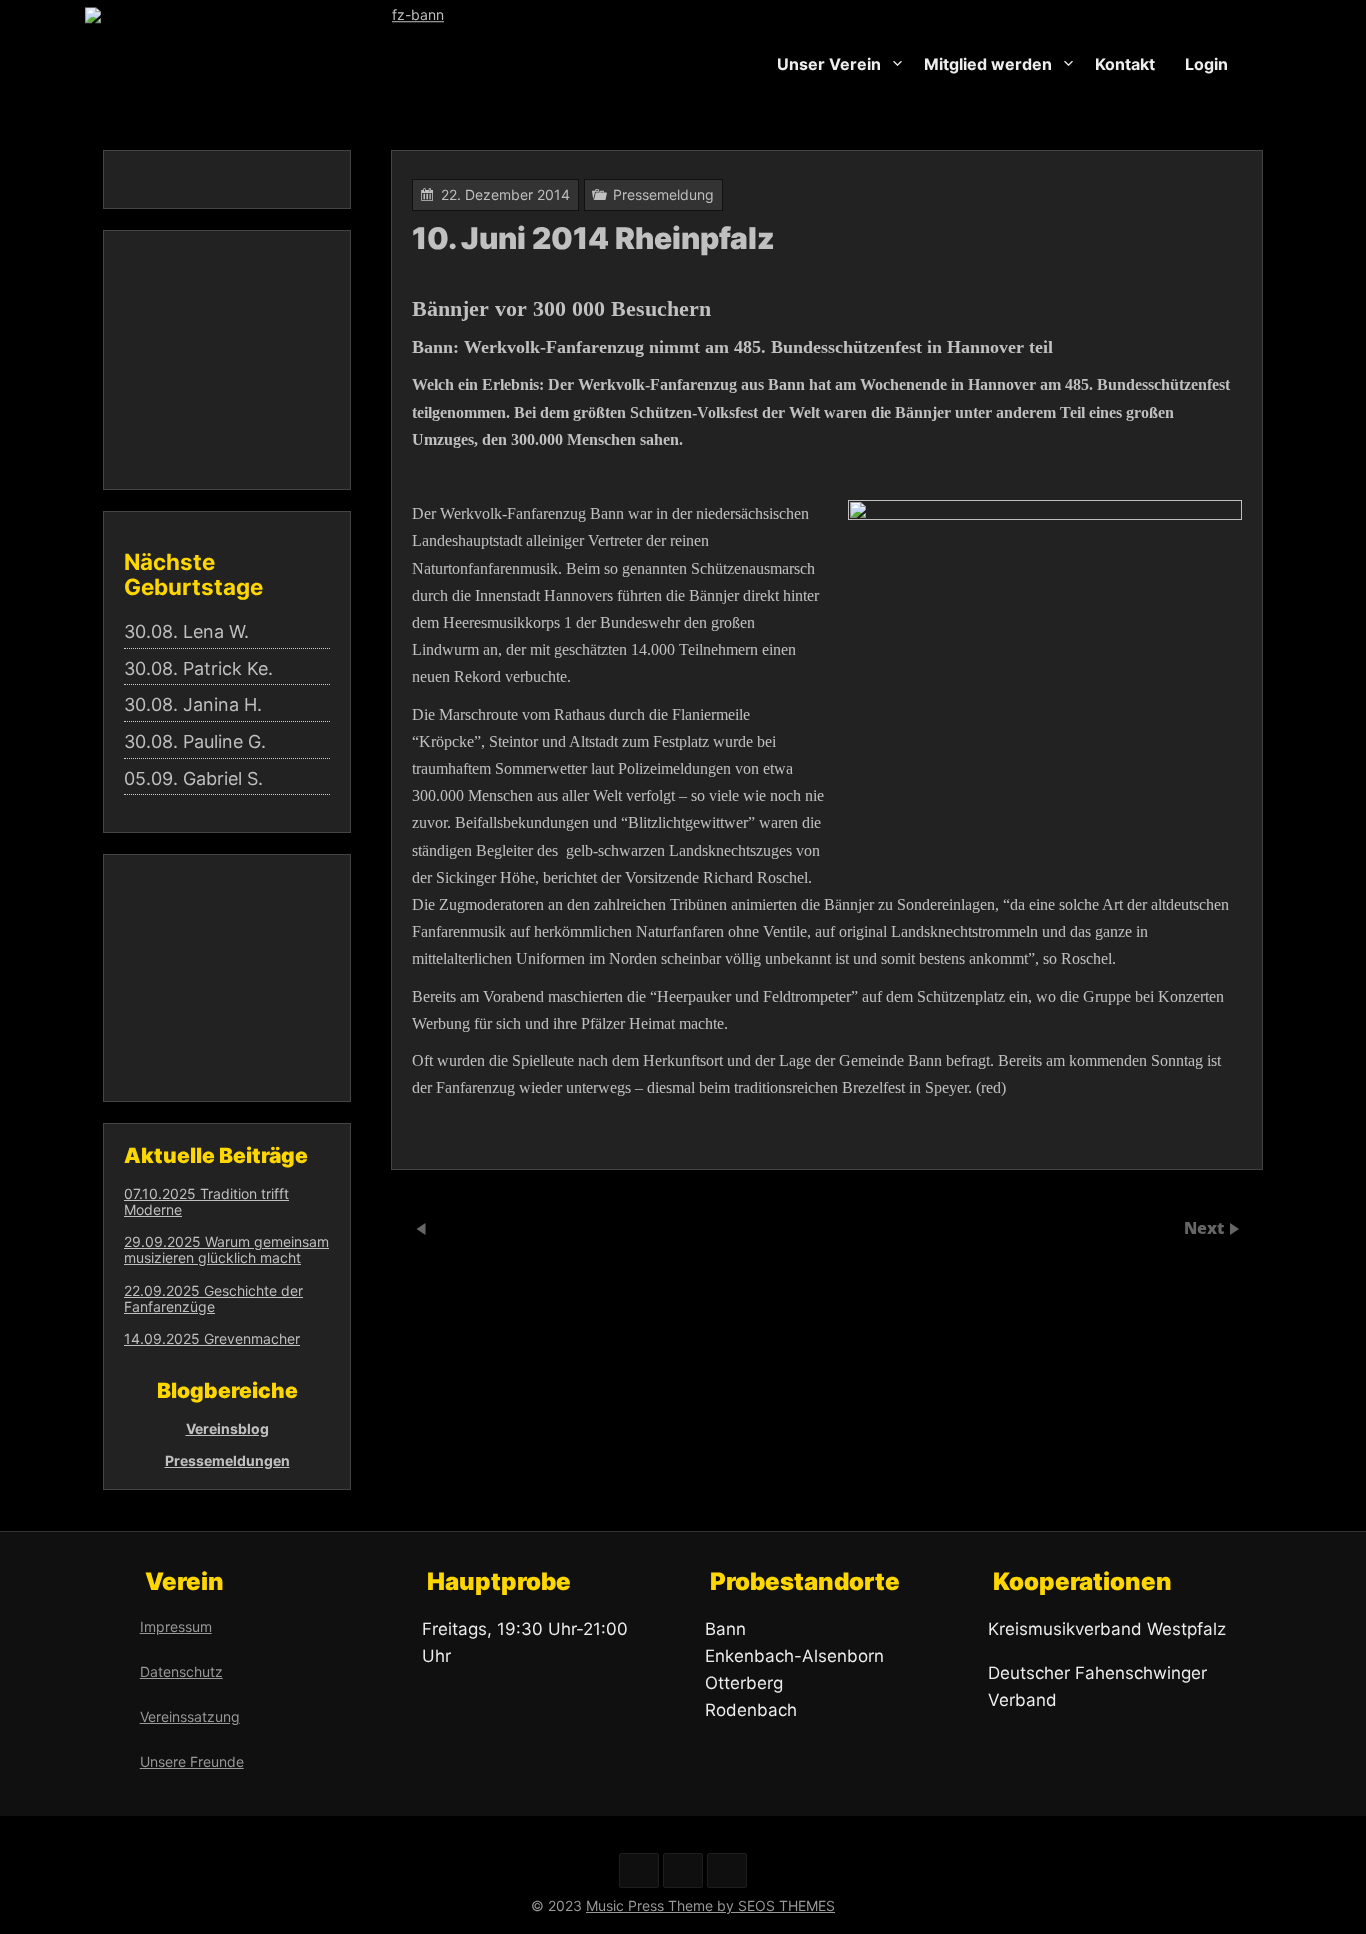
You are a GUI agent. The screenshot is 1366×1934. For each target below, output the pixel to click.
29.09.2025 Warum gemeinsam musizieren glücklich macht (226, 1249)
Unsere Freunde (192, 1761)
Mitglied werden (988, 64)
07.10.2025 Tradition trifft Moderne (206, 1201)
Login (1206, 64)
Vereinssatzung (190, 1716)
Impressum (176, 1626)
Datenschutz (181, 1671)
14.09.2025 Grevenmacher (212, 1338)
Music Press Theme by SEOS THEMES (710, 1905)
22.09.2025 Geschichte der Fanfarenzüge (213, 1298)
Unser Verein (829, 64)
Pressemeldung (663, 194)
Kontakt (1125, 64)
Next (1206, 1228)
